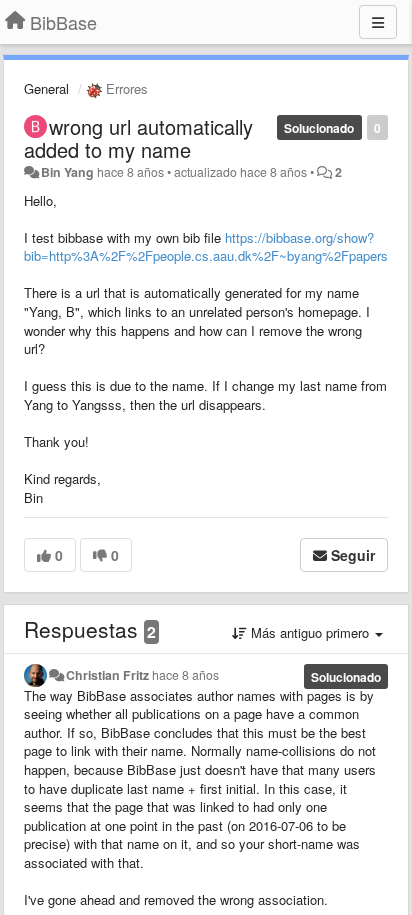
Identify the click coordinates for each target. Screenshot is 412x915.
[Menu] (378, 22)
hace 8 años (185, 675)
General (46, 88)
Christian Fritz (107, 675)
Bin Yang (67, 172)
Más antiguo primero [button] (310, 632)
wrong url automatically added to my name (138, 138)
